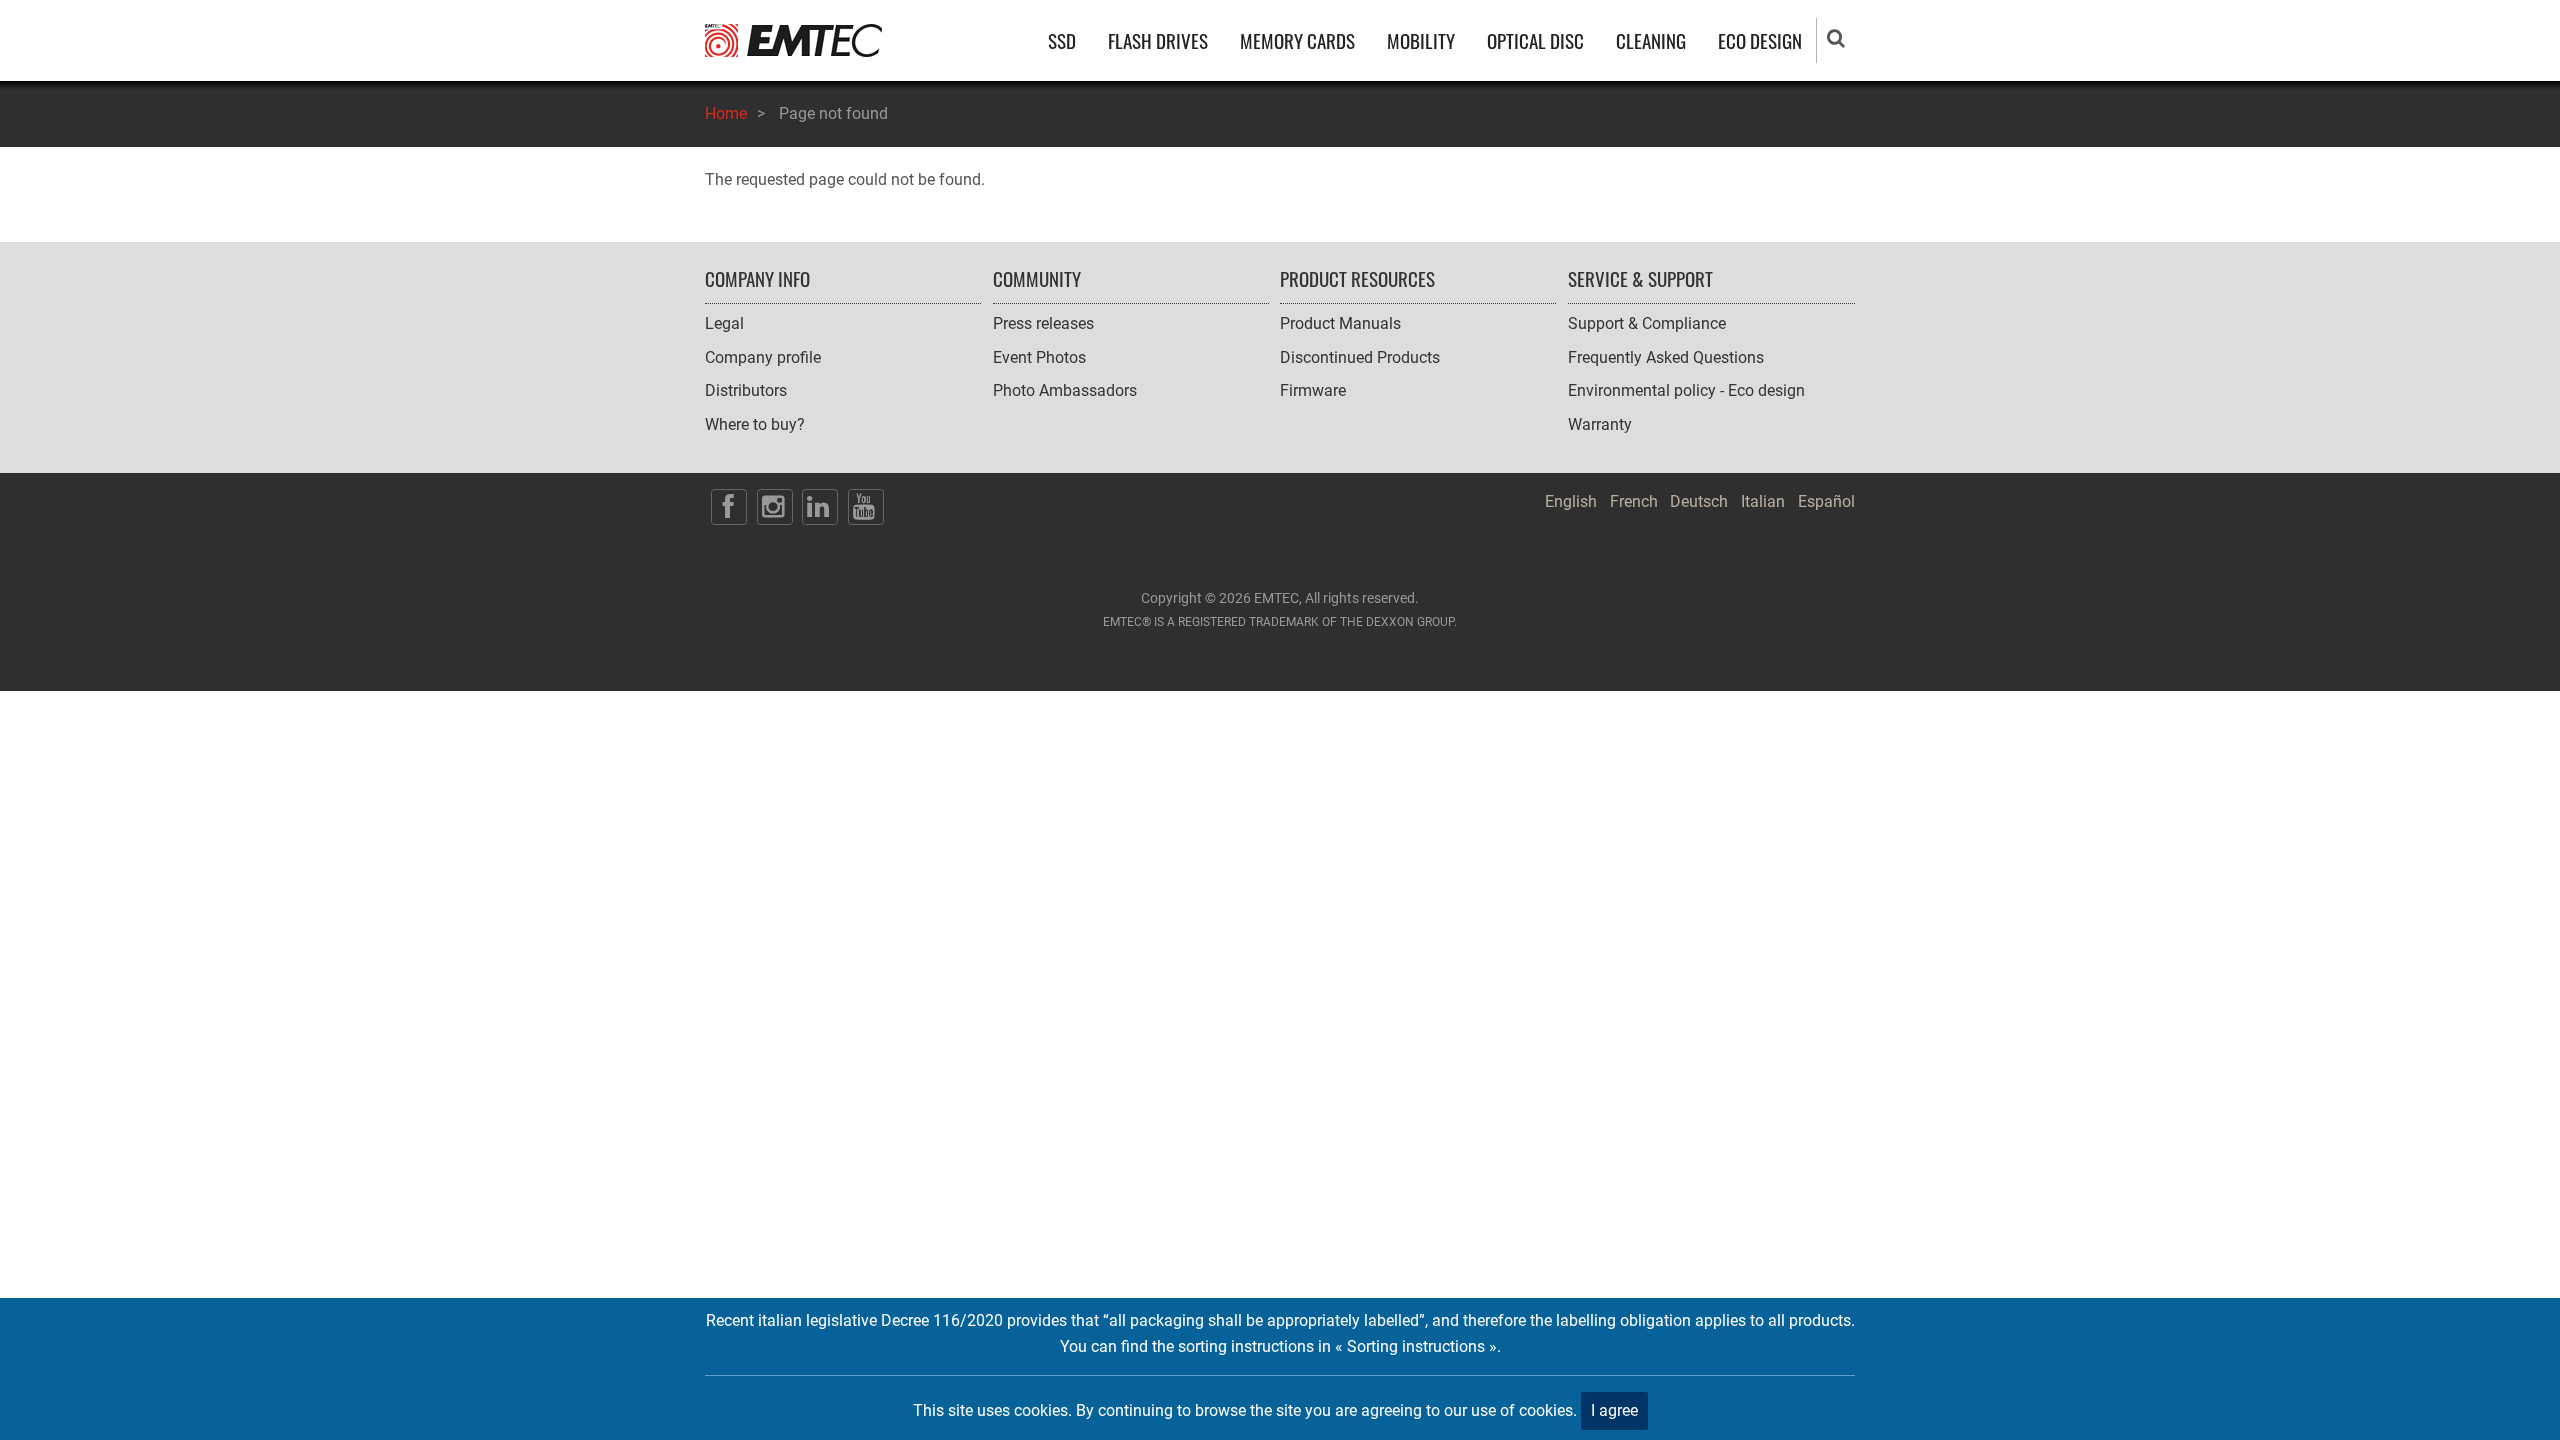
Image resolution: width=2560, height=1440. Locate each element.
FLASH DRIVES (1158, 40)
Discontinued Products (1360, 357)
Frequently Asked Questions (1666, 357)
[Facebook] (729, 507)
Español (1826, 501)
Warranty (1600, 424)
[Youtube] (866, 507)
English (1571, 501)
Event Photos (1039, 357)
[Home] (793, 39)
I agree (1614, 1410)
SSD (1062, 40)
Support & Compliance (1647, 323)
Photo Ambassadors (1065, 390)
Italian (1763, 501)
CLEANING (1651, 40)
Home (726, 113)
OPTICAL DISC (1535, 40)
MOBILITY (1421, 40)
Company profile (763, 357)
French (1634, 501)
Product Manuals (1340, 323)
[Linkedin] (820, 507)
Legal (724, 323)
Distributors (746, 390)
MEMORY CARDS (1297, 40)
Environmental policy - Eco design (1686, 390)
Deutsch (1699, 501)
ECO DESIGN (1760, 40)
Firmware (1313, 390)
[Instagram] (775, 507)
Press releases (1043, 323)
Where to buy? (755, 424)
